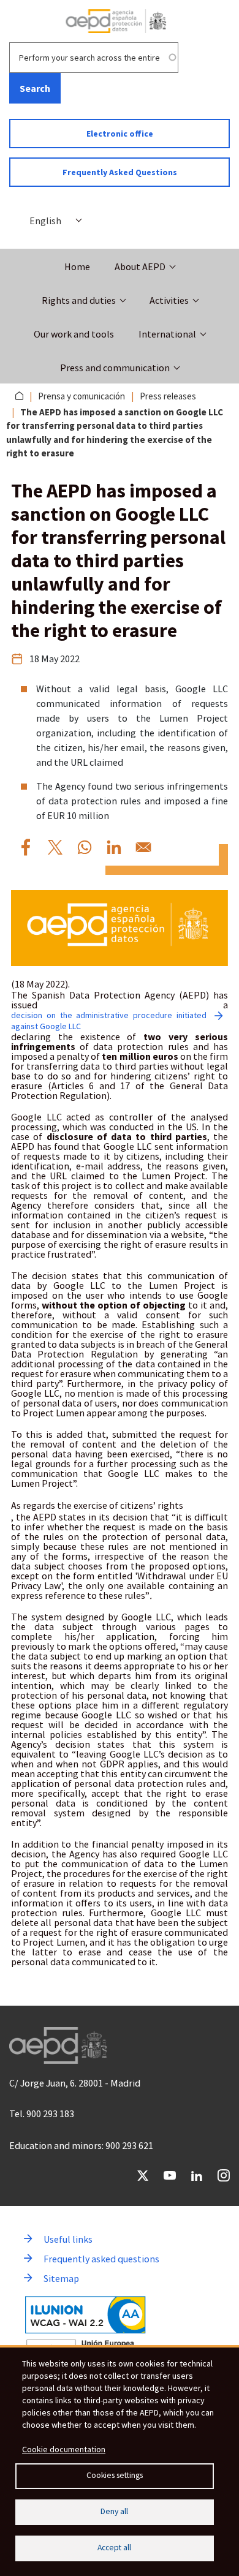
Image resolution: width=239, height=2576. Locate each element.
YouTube (170, 2175)
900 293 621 (129, 2145)
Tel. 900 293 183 (42, 2113)
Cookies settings (115, 2475)
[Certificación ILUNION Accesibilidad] (85, 2315)
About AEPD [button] (140, 266)
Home (77, 266)
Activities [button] (169, 300)
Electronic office (120, 134)
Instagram (224, 2175)
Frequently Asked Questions (120, 172)
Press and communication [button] (115, 368)
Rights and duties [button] (79, 300)
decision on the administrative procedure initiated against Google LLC (109, 1021)
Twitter (143, 2175)
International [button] (167, 334)
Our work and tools (74, 334)
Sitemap (61, 2278)
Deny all (114, 2511)
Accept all (114, 2548)
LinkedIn (197, 2175)
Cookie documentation (64, 2449)
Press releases (168, 396)
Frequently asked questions (101, 2259)
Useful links (68, 2239)
